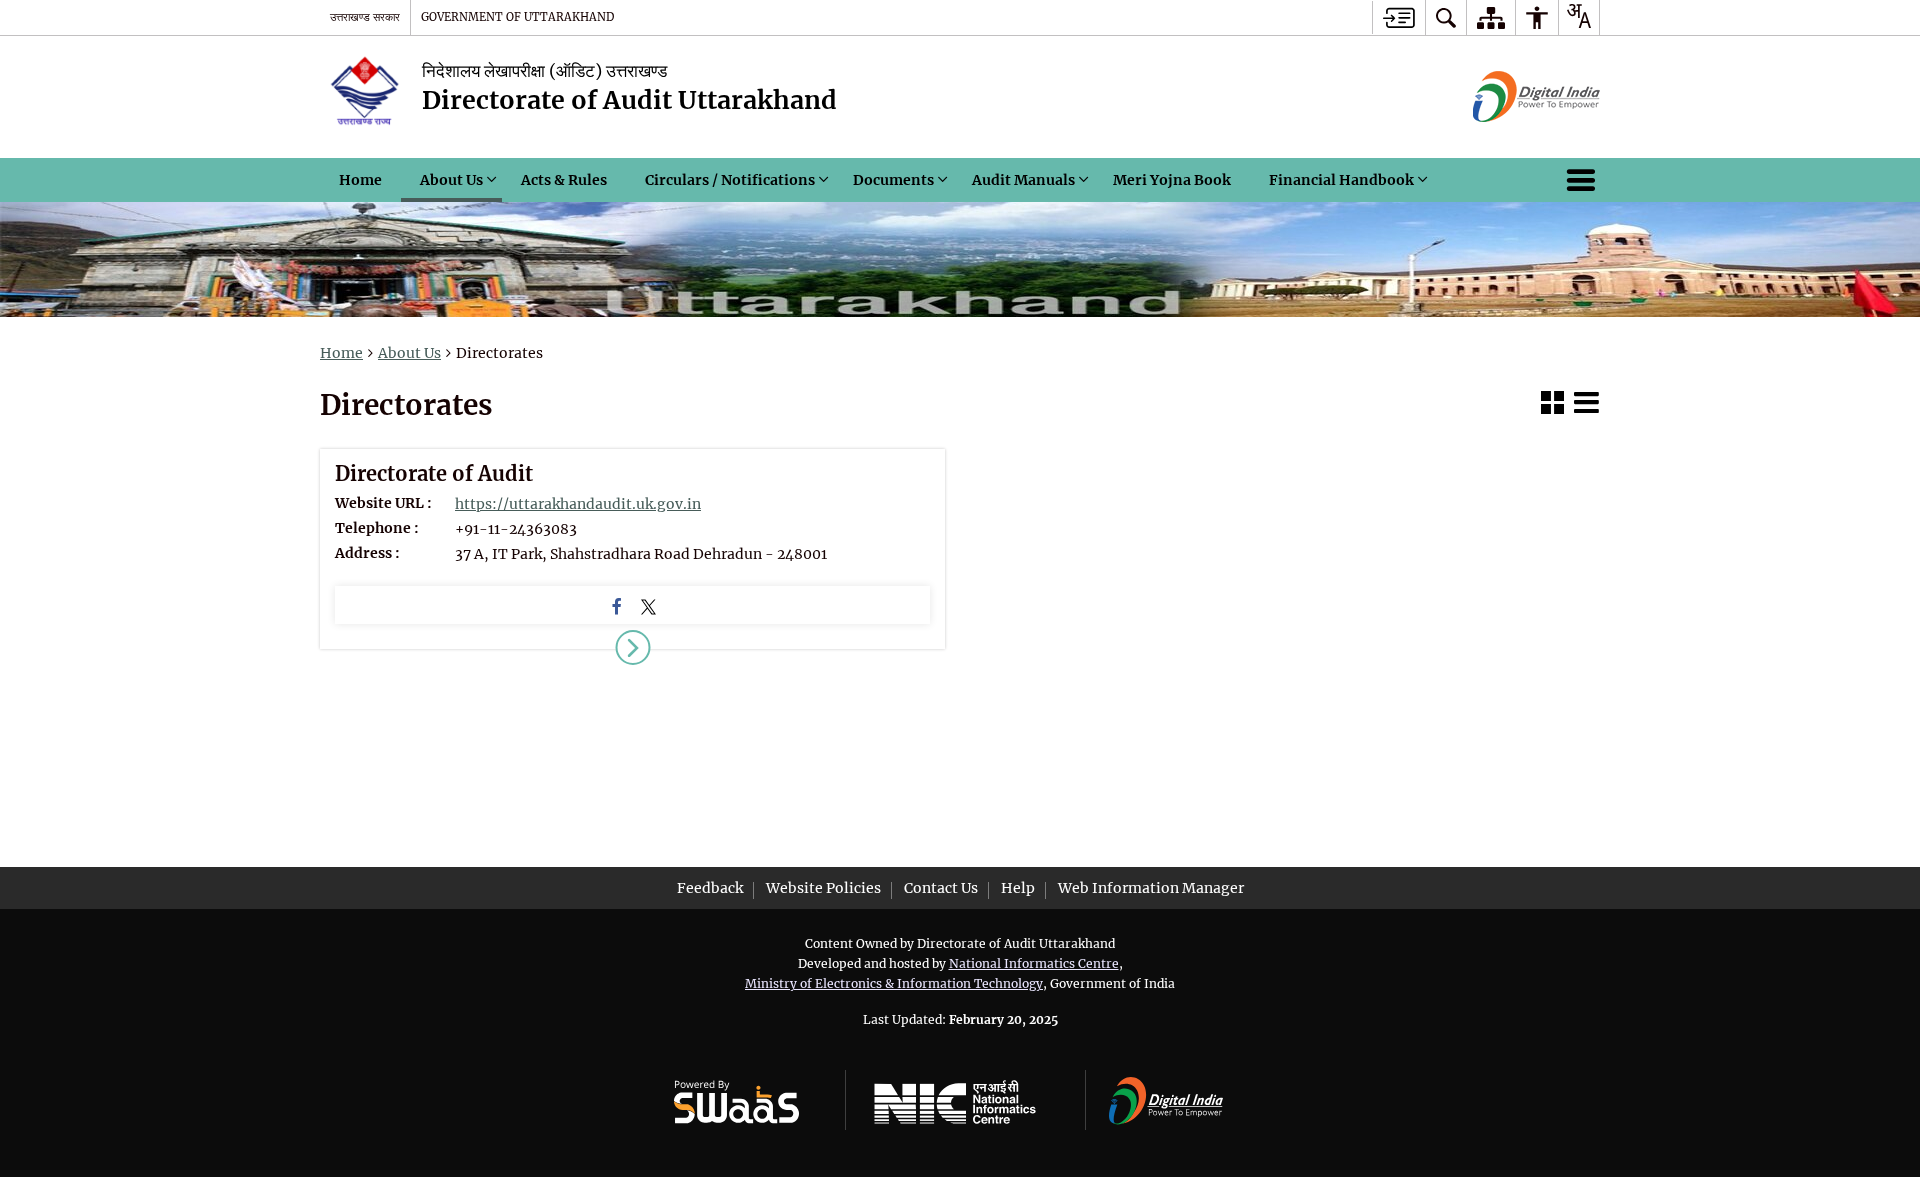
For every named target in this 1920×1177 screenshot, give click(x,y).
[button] (1552, 405)
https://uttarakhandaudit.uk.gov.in (578, 504)
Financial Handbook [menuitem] (1341, 180)
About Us (409, 353)
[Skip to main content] (1398, 17)
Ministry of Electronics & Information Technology (894, 983)
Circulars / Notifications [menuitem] (730, 180)
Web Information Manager (1151, 888)
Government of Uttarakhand (517, 17)
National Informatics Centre (1034, 963)
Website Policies (823, 888)
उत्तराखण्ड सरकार (365, 17)
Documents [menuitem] (893, 180)
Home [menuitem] (360, 180)
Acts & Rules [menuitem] (564, 180)
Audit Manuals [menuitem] (1023, 180)
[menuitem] (1446, 17)
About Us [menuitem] (451, 180)
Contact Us (941, 888)
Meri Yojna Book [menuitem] (1172, 180)
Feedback (710, 888)
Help (1018, 888)
